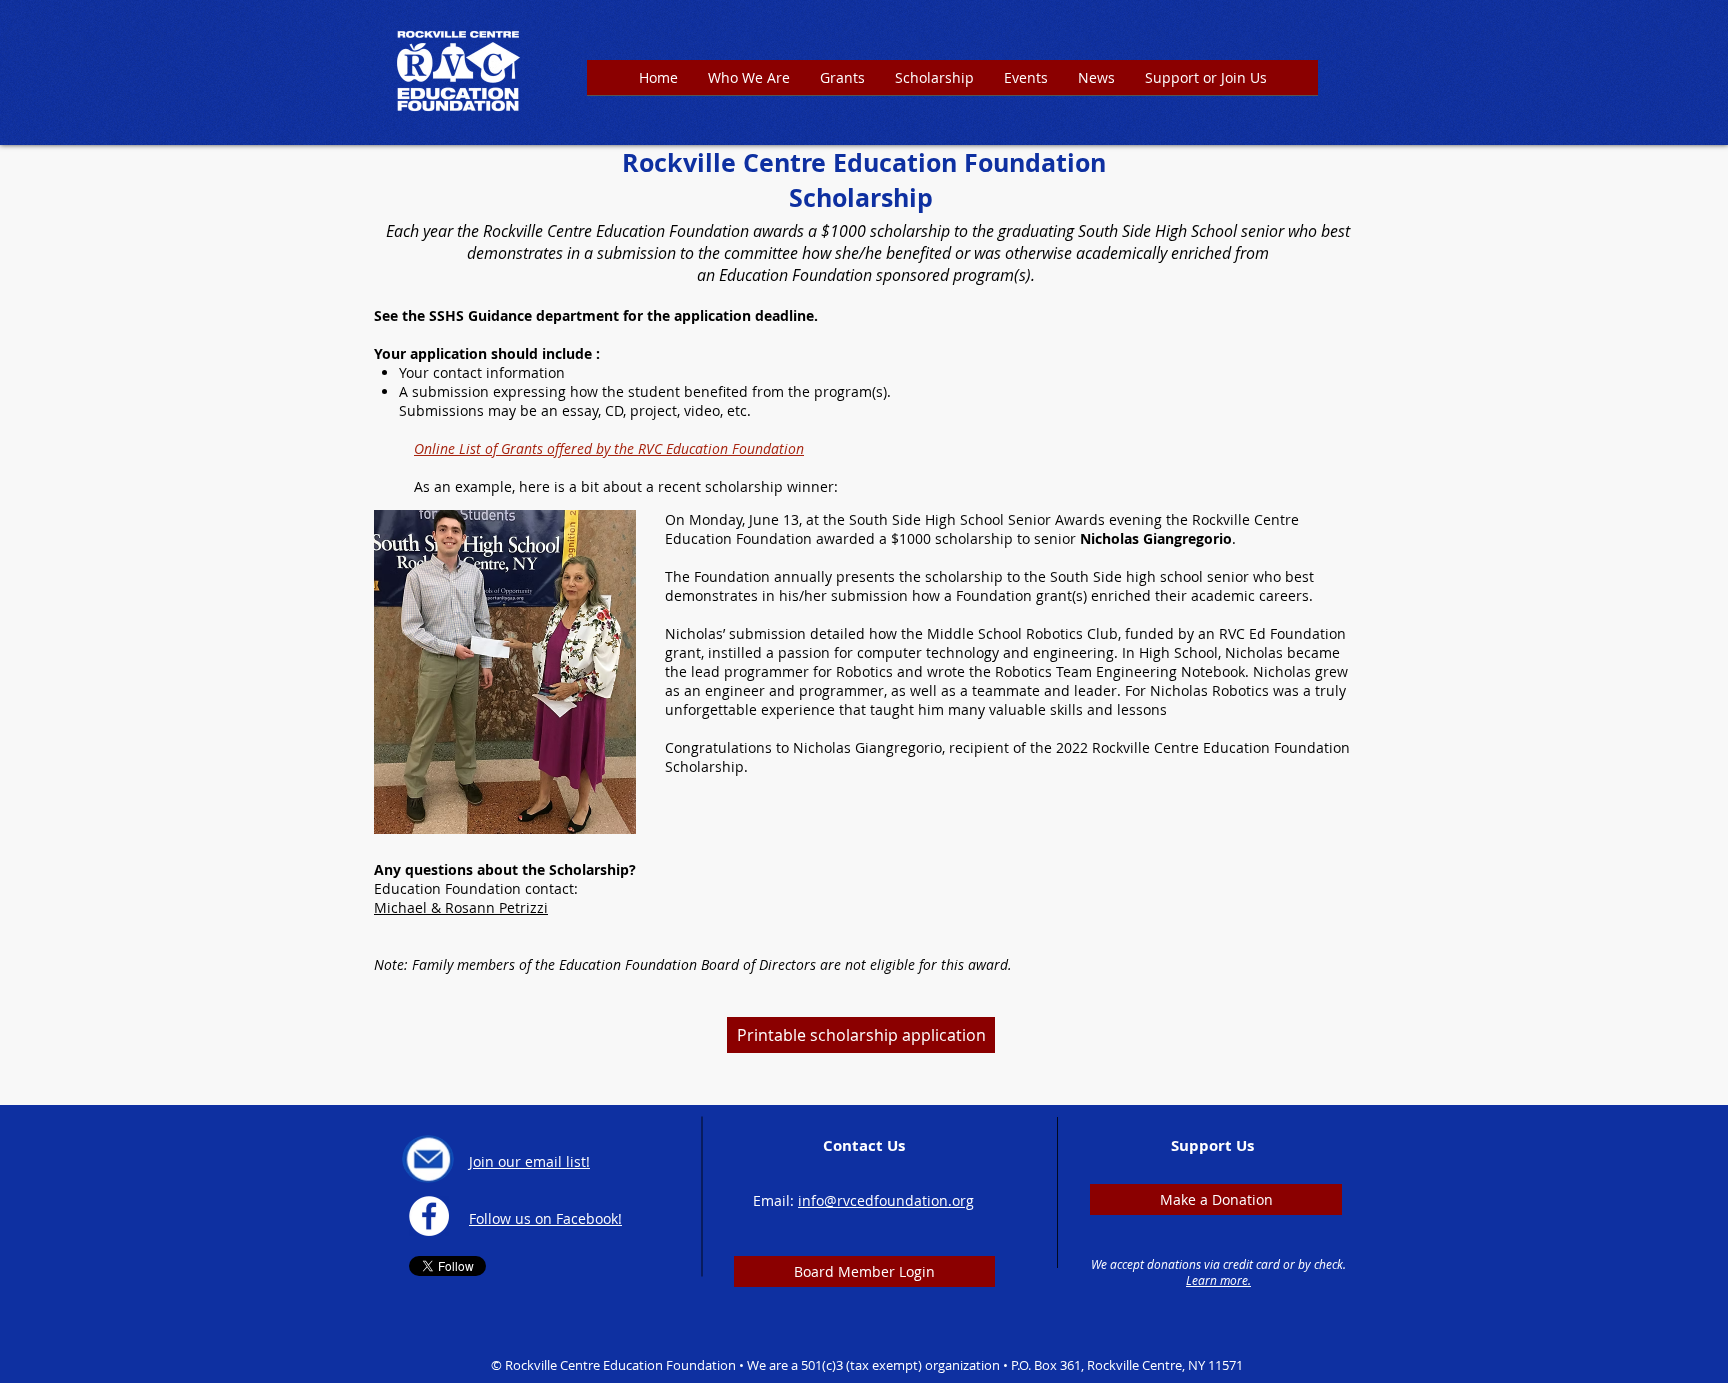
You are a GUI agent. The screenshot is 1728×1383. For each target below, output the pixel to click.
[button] (842, 84)
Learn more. (1218, 1280)
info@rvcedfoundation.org (886, 1200)
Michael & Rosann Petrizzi (461, 907)
